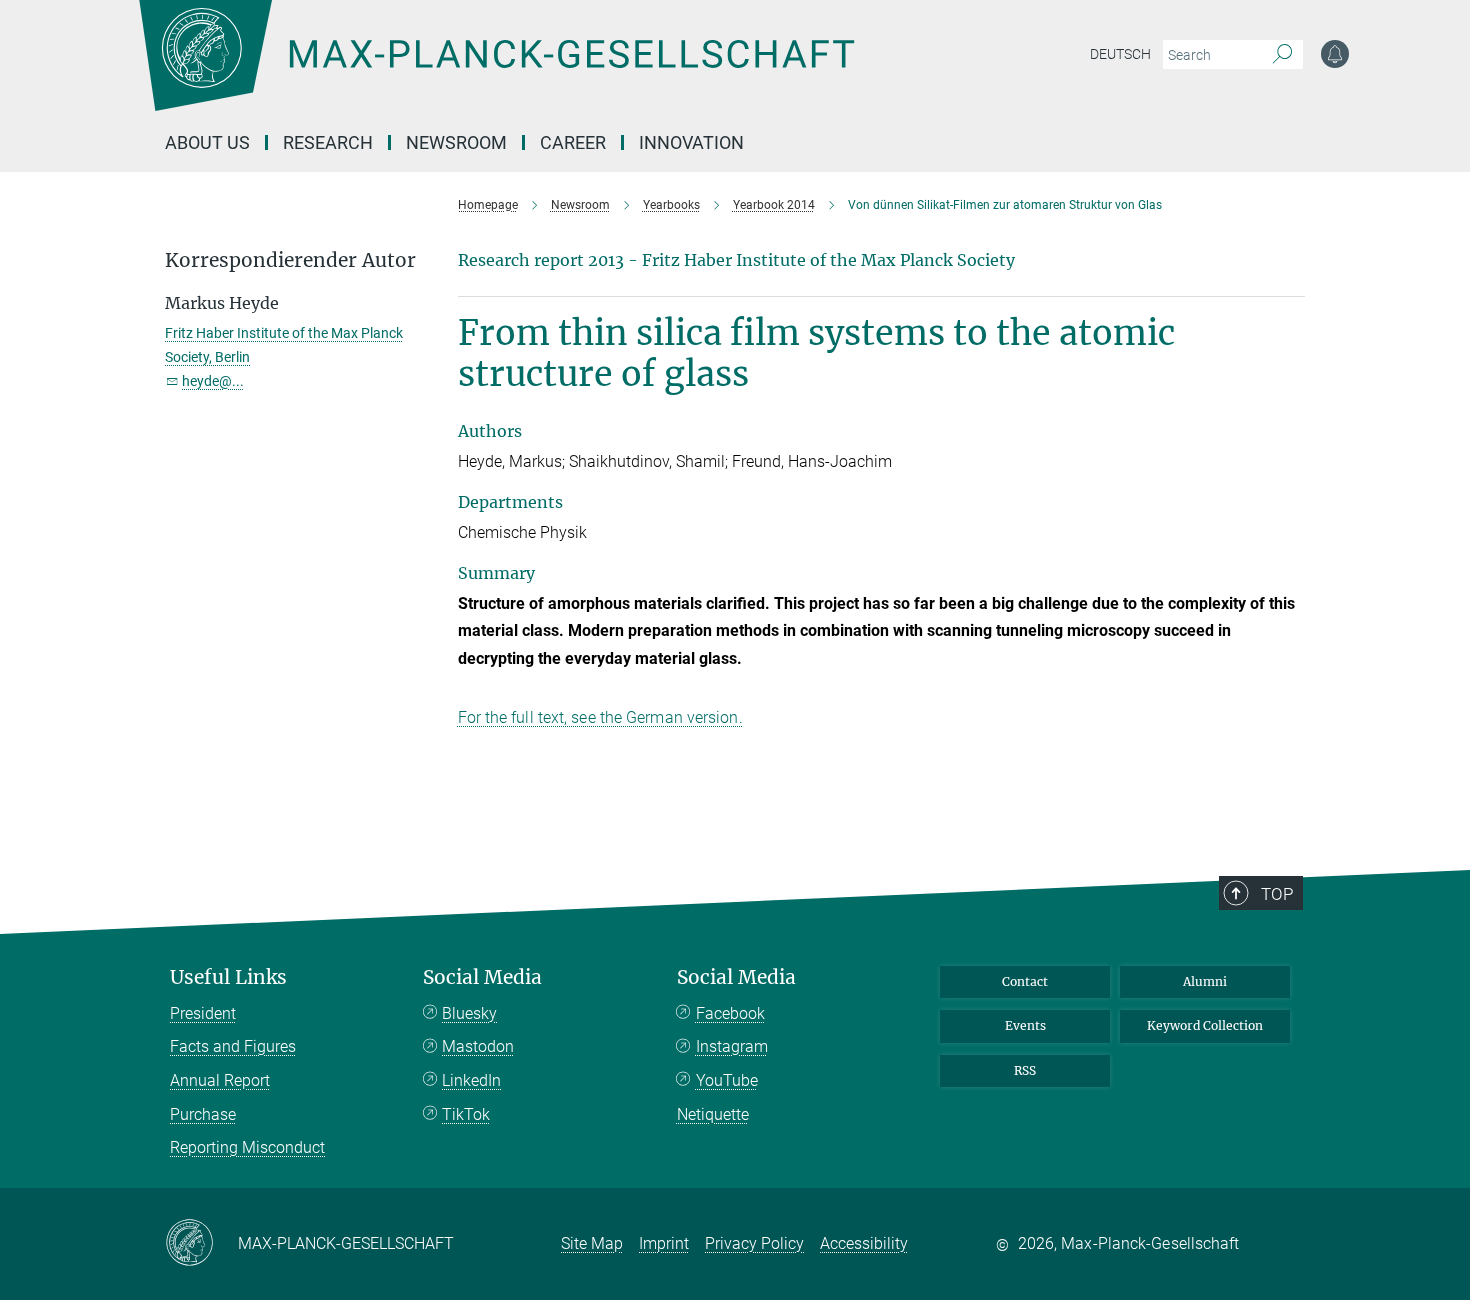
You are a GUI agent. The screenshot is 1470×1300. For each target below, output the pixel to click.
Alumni (1205, 981)
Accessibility (864, 1243)
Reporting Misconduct (247, 1147)
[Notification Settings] (1335, 54)
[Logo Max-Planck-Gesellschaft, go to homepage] (496, 70)
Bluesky (469, 1013)
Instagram (732, 1046)
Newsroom (456, 142)
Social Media (482, 977)
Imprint (664, 1243)
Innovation (691, 142)
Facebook (730, 1013)
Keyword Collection (1205, 1025)
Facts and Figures (233, 1046)
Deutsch (1120, 54)
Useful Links (228, 977)
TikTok (466, 1114)
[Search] (1282, 55)
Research (328, 142)
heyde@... (213, 381)
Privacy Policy (754, 1243)
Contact (1025, 981)
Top (1277, 894)
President (203, 1013)
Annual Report (220, 1080)
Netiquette (713, 1114)
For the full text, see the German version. (600, 717)
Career (573, 142)
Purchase (203, 1114)
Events (1025, 1025)
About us (207, 142)
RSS (1025, 1070)
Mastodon (478, 1046)
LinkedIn (471, 1080)
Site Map (592, 1243)
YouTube (727, 1080)
